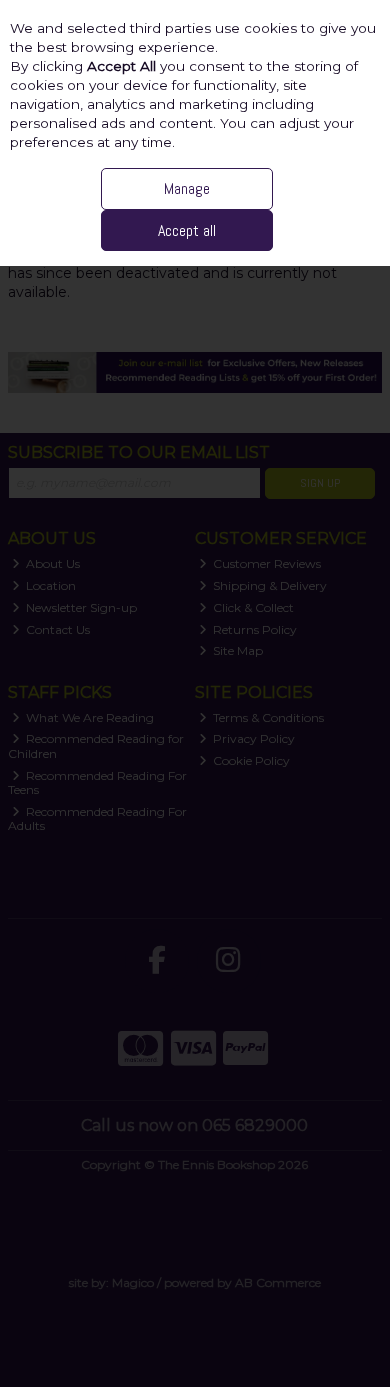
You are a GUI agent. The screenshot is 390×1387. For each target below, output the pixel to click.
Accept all (187, 230)
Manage (187, 188)
